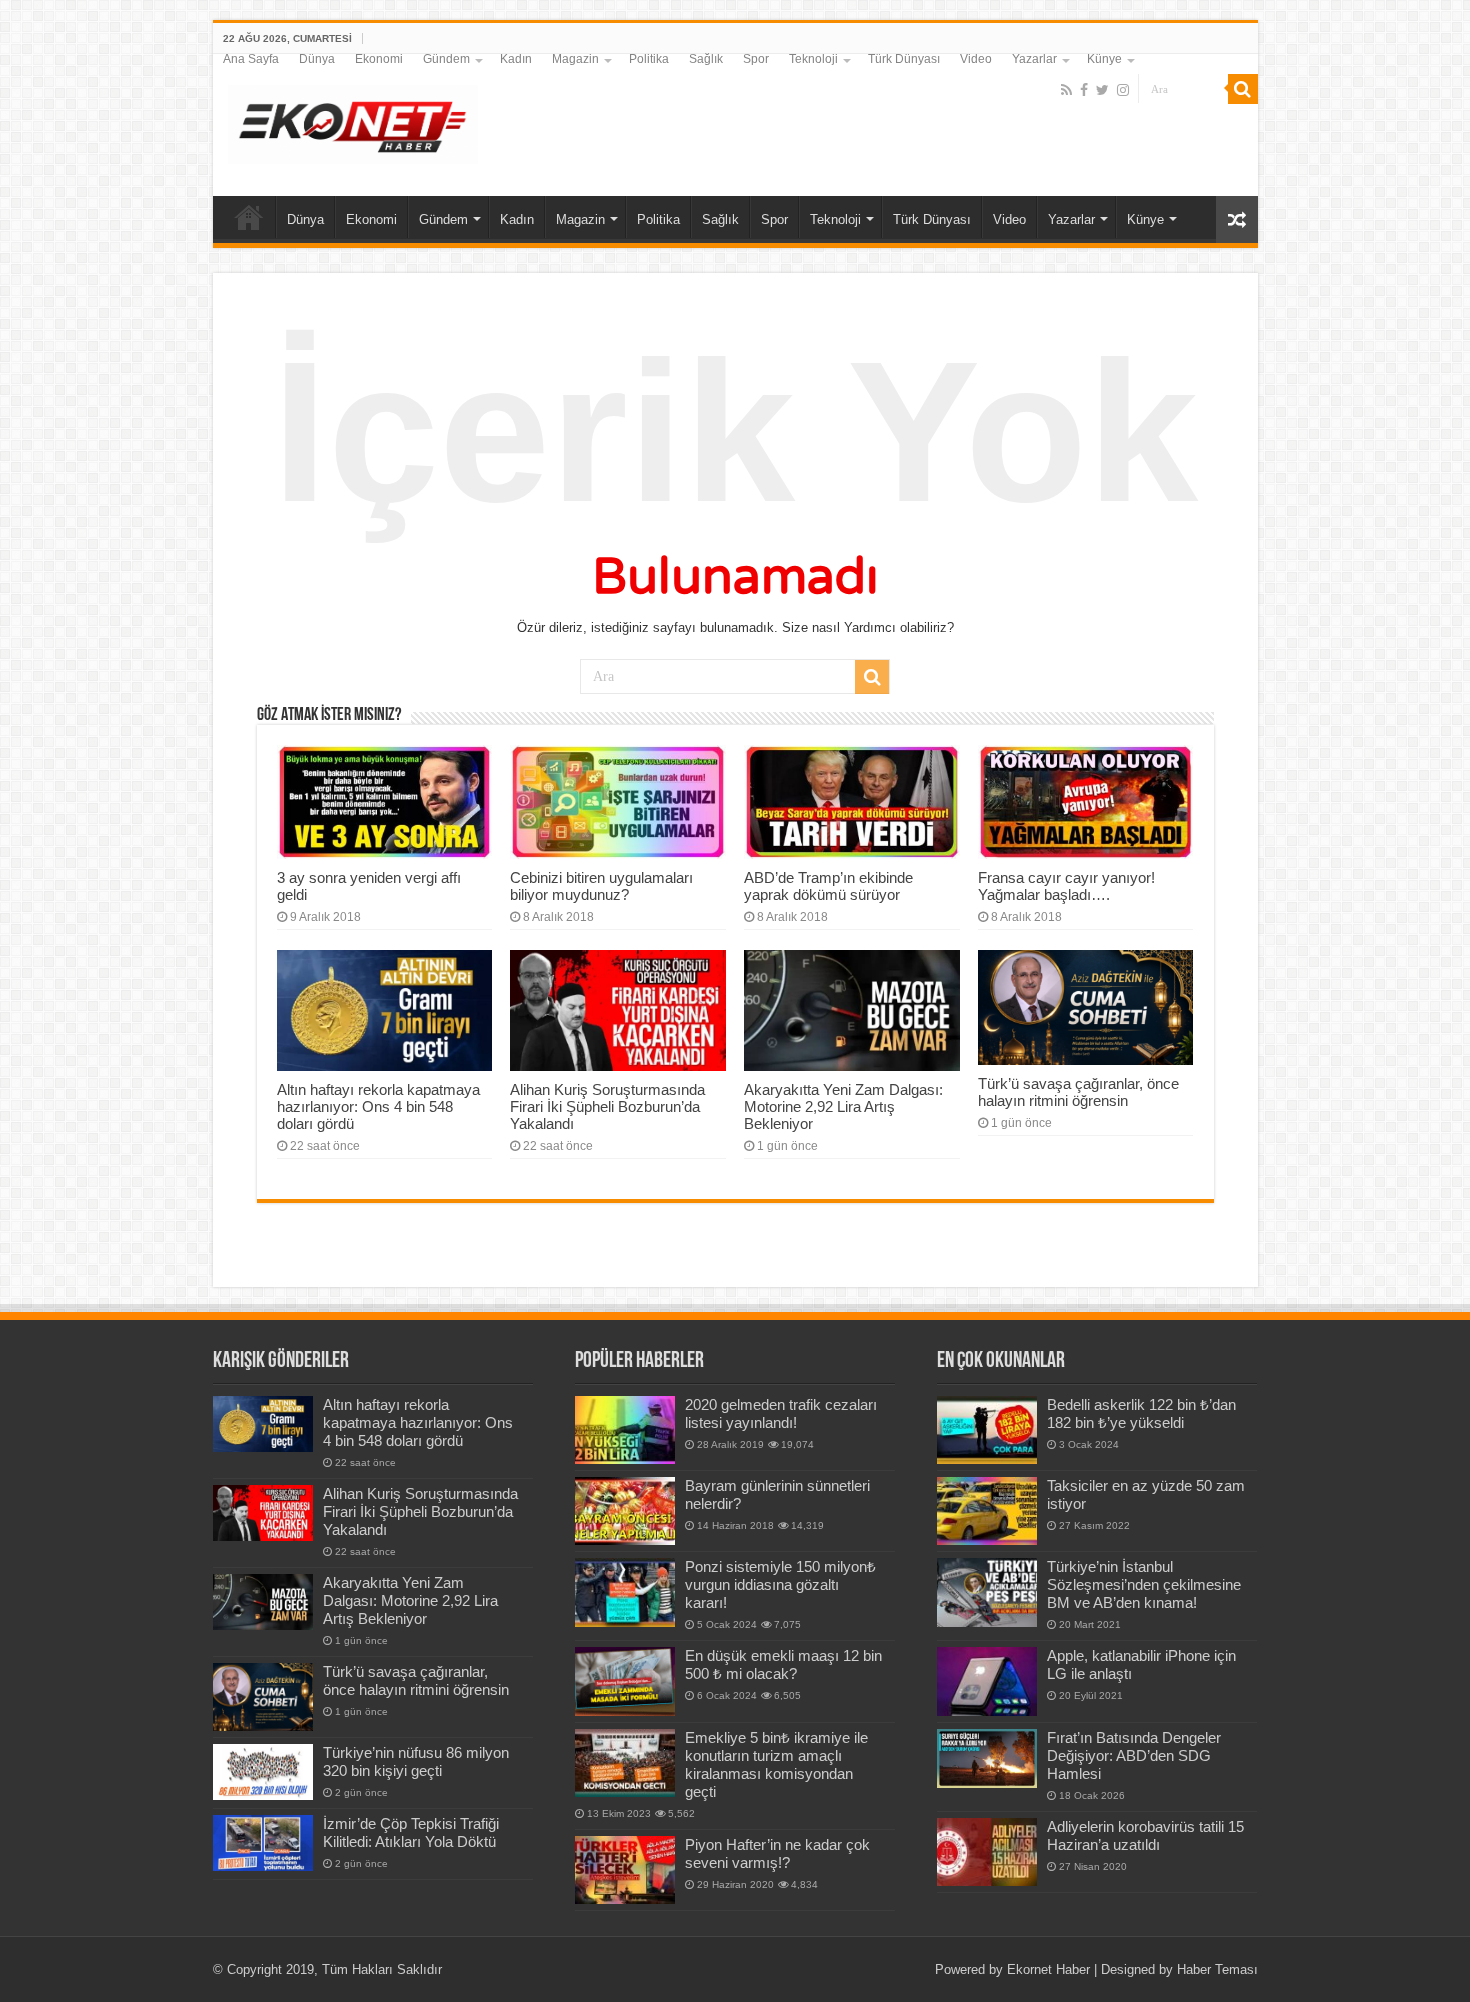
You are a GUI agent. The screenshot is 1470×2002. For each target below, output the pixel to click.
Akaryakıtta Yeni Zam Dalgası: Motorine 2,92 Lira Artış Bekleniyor (843, 1106)
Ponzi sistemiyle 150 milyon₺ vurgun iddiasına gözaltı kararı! (780, 1584)
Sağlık (706, 59)
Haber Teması (1217, 1969)
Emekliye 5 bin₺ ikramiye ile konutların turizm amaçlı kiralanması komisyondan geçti (776, 1764)
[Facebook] (1084, 90)
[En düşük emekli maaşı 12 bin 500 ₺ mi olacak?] (625, 1681)
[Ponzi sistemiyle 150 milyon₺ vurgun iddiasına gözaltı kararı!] (625, 1592)
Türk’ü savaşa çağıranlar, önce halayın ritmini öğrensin (1078, 1092)
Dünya (317, 59)
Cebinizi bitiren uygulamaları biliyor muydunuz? (601, 886)
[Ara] (1243, 89)
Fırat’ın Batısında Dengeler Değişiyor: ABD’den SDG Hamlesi (1134, 1755)
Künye (1104, 59)
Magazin (575, 59)
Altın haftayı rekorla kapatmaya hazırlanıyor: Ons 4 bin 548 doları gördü (378, 1106)
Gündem (446, 59)
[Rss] (1066, 90)
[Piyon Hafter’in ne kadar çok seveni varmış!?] (625, 1870)
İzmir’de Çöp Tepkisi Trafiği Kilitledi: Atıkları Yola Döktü (411, 1832)
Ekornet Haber (1048, 1969)
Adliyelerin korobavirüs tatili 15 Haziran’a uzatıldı (1145, 1835)
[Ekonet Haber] (353, 121)
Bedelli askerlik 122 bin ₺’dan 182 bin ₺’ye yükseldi (1141, 1413)
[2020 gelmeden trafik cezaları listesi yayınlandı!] (625, 1430)
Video (976, 59)
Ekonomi (379, 59)
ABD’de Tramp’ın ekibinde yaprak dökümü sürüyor (828, 886)
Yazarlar (1034, 59)
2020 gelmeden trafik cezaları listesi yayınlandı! (781, 1413)
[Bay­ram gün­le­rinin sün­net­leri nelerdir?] (625, 1511)
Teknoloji (813, 59)
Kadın (516, 59)
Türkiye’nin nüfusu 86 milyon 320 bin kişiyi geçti (416, 1761)
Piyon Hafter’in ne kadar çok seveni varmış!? (777, 1853)
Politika (649, 59)
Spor (756, 59)
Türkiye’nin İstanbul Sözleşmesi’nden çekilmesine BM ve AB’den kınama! (1144, 1584)
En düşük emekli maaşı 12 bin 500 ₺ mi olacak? (783, 1664)
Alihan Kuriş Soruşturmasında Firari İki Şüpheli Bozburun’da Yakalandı (607, 1106)
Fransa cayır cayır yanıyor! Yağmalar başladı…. (1066, 886)
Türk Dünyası (904, 59)
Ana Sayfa (251, 59)
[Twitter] (1102, 90)
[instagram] (1123, 90)
